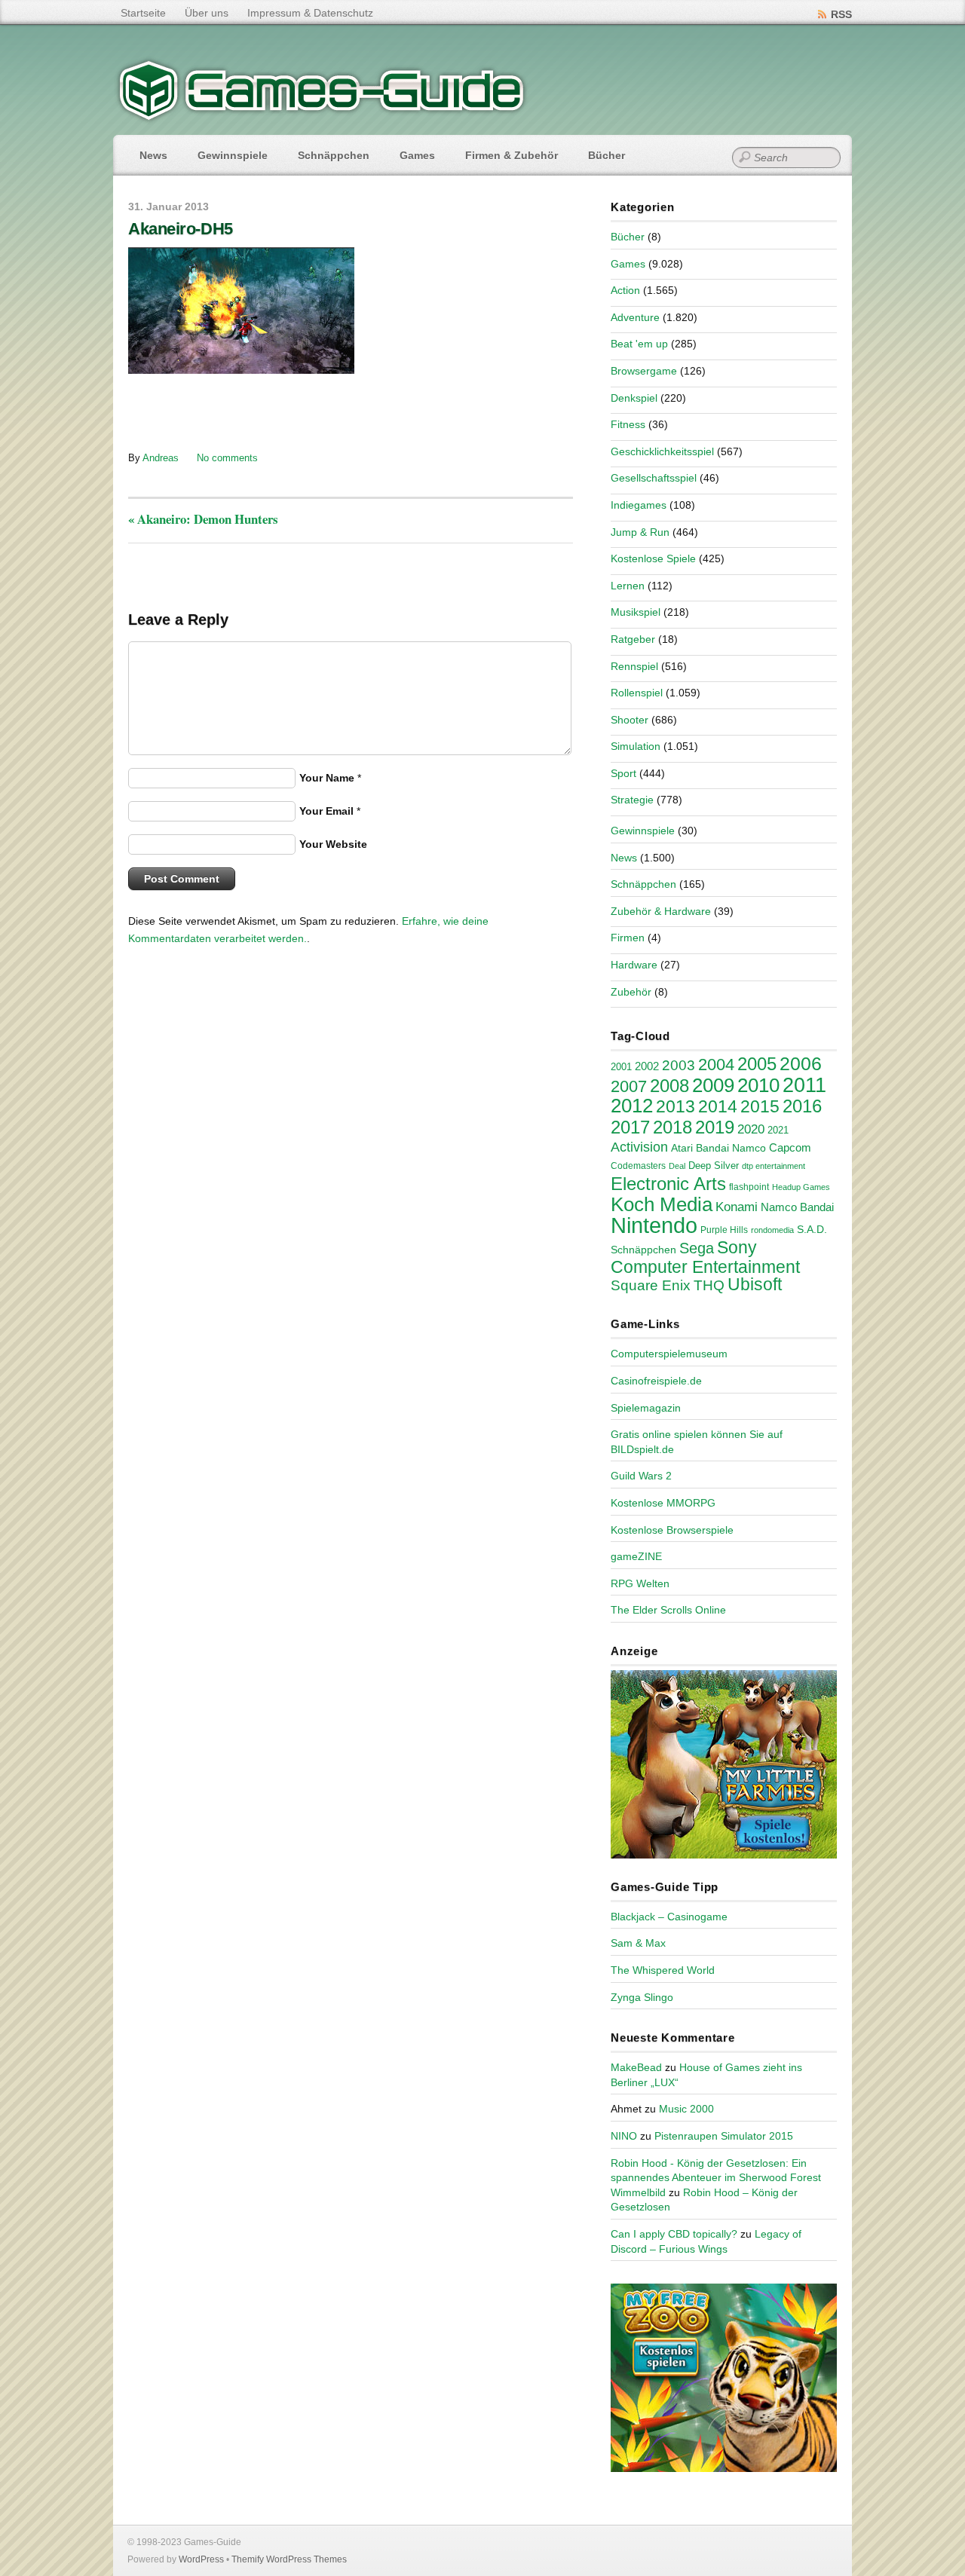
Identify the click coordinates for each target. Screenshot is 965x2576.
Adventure (635, 317)
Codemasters (638, 1166)
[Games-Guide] (322, 117)
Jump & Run (640, 532)
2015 (760, 1106)
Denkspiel (634, 398)
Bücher (607, 155)
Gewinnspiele (233, 155)
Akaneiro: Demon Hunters (203, 519)
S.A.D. (812, 1229)
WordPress (201, 2559)
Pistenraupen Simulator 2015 (724, 2136)
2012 (632, 1106)
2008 (669, 1086)
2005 (757, 1064)
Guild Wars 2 (641, 1476)
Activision (639, 1147)
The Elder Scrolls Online (668, 1610)
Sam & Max (638, 1943)
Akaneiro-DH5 (181, 229)
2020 (751, 1129)
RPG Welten (640, 1583)
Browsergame (644, 371)
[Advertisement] (253, 411)
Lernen (628, 586)
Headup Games (801, 1187)
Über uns (207, 13)
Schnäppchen (334, 155)
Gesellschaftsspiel (654, 478)
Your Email (326, 811)
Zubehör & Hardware (661, 911)
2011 (804, 1085)
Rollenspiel (637, 693)
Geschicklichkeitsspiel (662, 451)
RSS (841, 14)
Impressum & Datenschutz (310, 13)
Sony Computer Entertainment (705, 1257)
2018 (672, 1127)
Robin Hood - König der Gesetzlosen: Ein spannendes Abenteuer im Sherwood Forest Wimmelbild (716, 2178)
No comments (227, 458)
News (153, 155)
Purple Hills (724, 1230)
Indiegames (639, 505)
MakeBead (636, 2067)
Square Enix (651, 1285)
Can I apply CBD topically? (674, 2234)
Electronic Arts (668, 1184)
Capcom (790, 1148)
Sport (623, 773)
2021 (778, 1130)
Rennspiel (634, 666)
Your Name (327, 778)
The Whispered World (663, 1970)
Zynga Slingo (642, 1997)
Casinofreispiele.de (656, 1381)
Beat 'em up (639, 344)
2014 (718, 1106)
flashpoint (749, 1187)
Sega (697, 1248)
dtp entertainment (774, 1166)
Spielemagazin (646, 1408)
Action (625, 290)
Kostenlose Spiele (653, 558)
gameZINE (636, 1556)
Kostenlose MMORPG (663, 1503)
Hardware (634, 965)
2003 (679, 1065)
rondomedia (772, 1230)
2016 (802, 1106)
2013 (675, 1106)
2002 (647, 1066)
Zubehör (631, 992)
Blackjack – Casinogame (669, 1917)
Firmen (628, 938)
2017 (630, 1127)
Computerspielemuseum (669, 1354)
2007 (629, 1086)
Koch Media (662, 1204)
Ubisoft (755, 1284)
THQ (709, 1285)
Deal (677, 1166)
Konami (737, 1207)
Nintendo (654, 1225)
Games (417, 155)
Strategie (632, 800)
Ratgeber (633, 639)
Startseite (143, 13)
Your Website (333, 844)
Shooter (630, 720)
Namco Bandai (797, 1207)
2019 (715, 1127)
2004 (716, 1065)
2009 (713, 1085)
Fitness (628, 424)
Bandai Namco (731, 1148)
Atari (682, 1148)
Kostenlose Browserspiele (672, 1530)
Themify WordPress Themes (289, 2559)
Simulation (636, 746)
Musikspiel (636, 612)
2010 (758, 1085)
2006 (801, 1063)
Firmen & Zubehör (512, 155)
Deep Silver (714, 1166)
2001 (621, 1067)
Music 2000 (686, 2109)
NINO (624, 2136)
